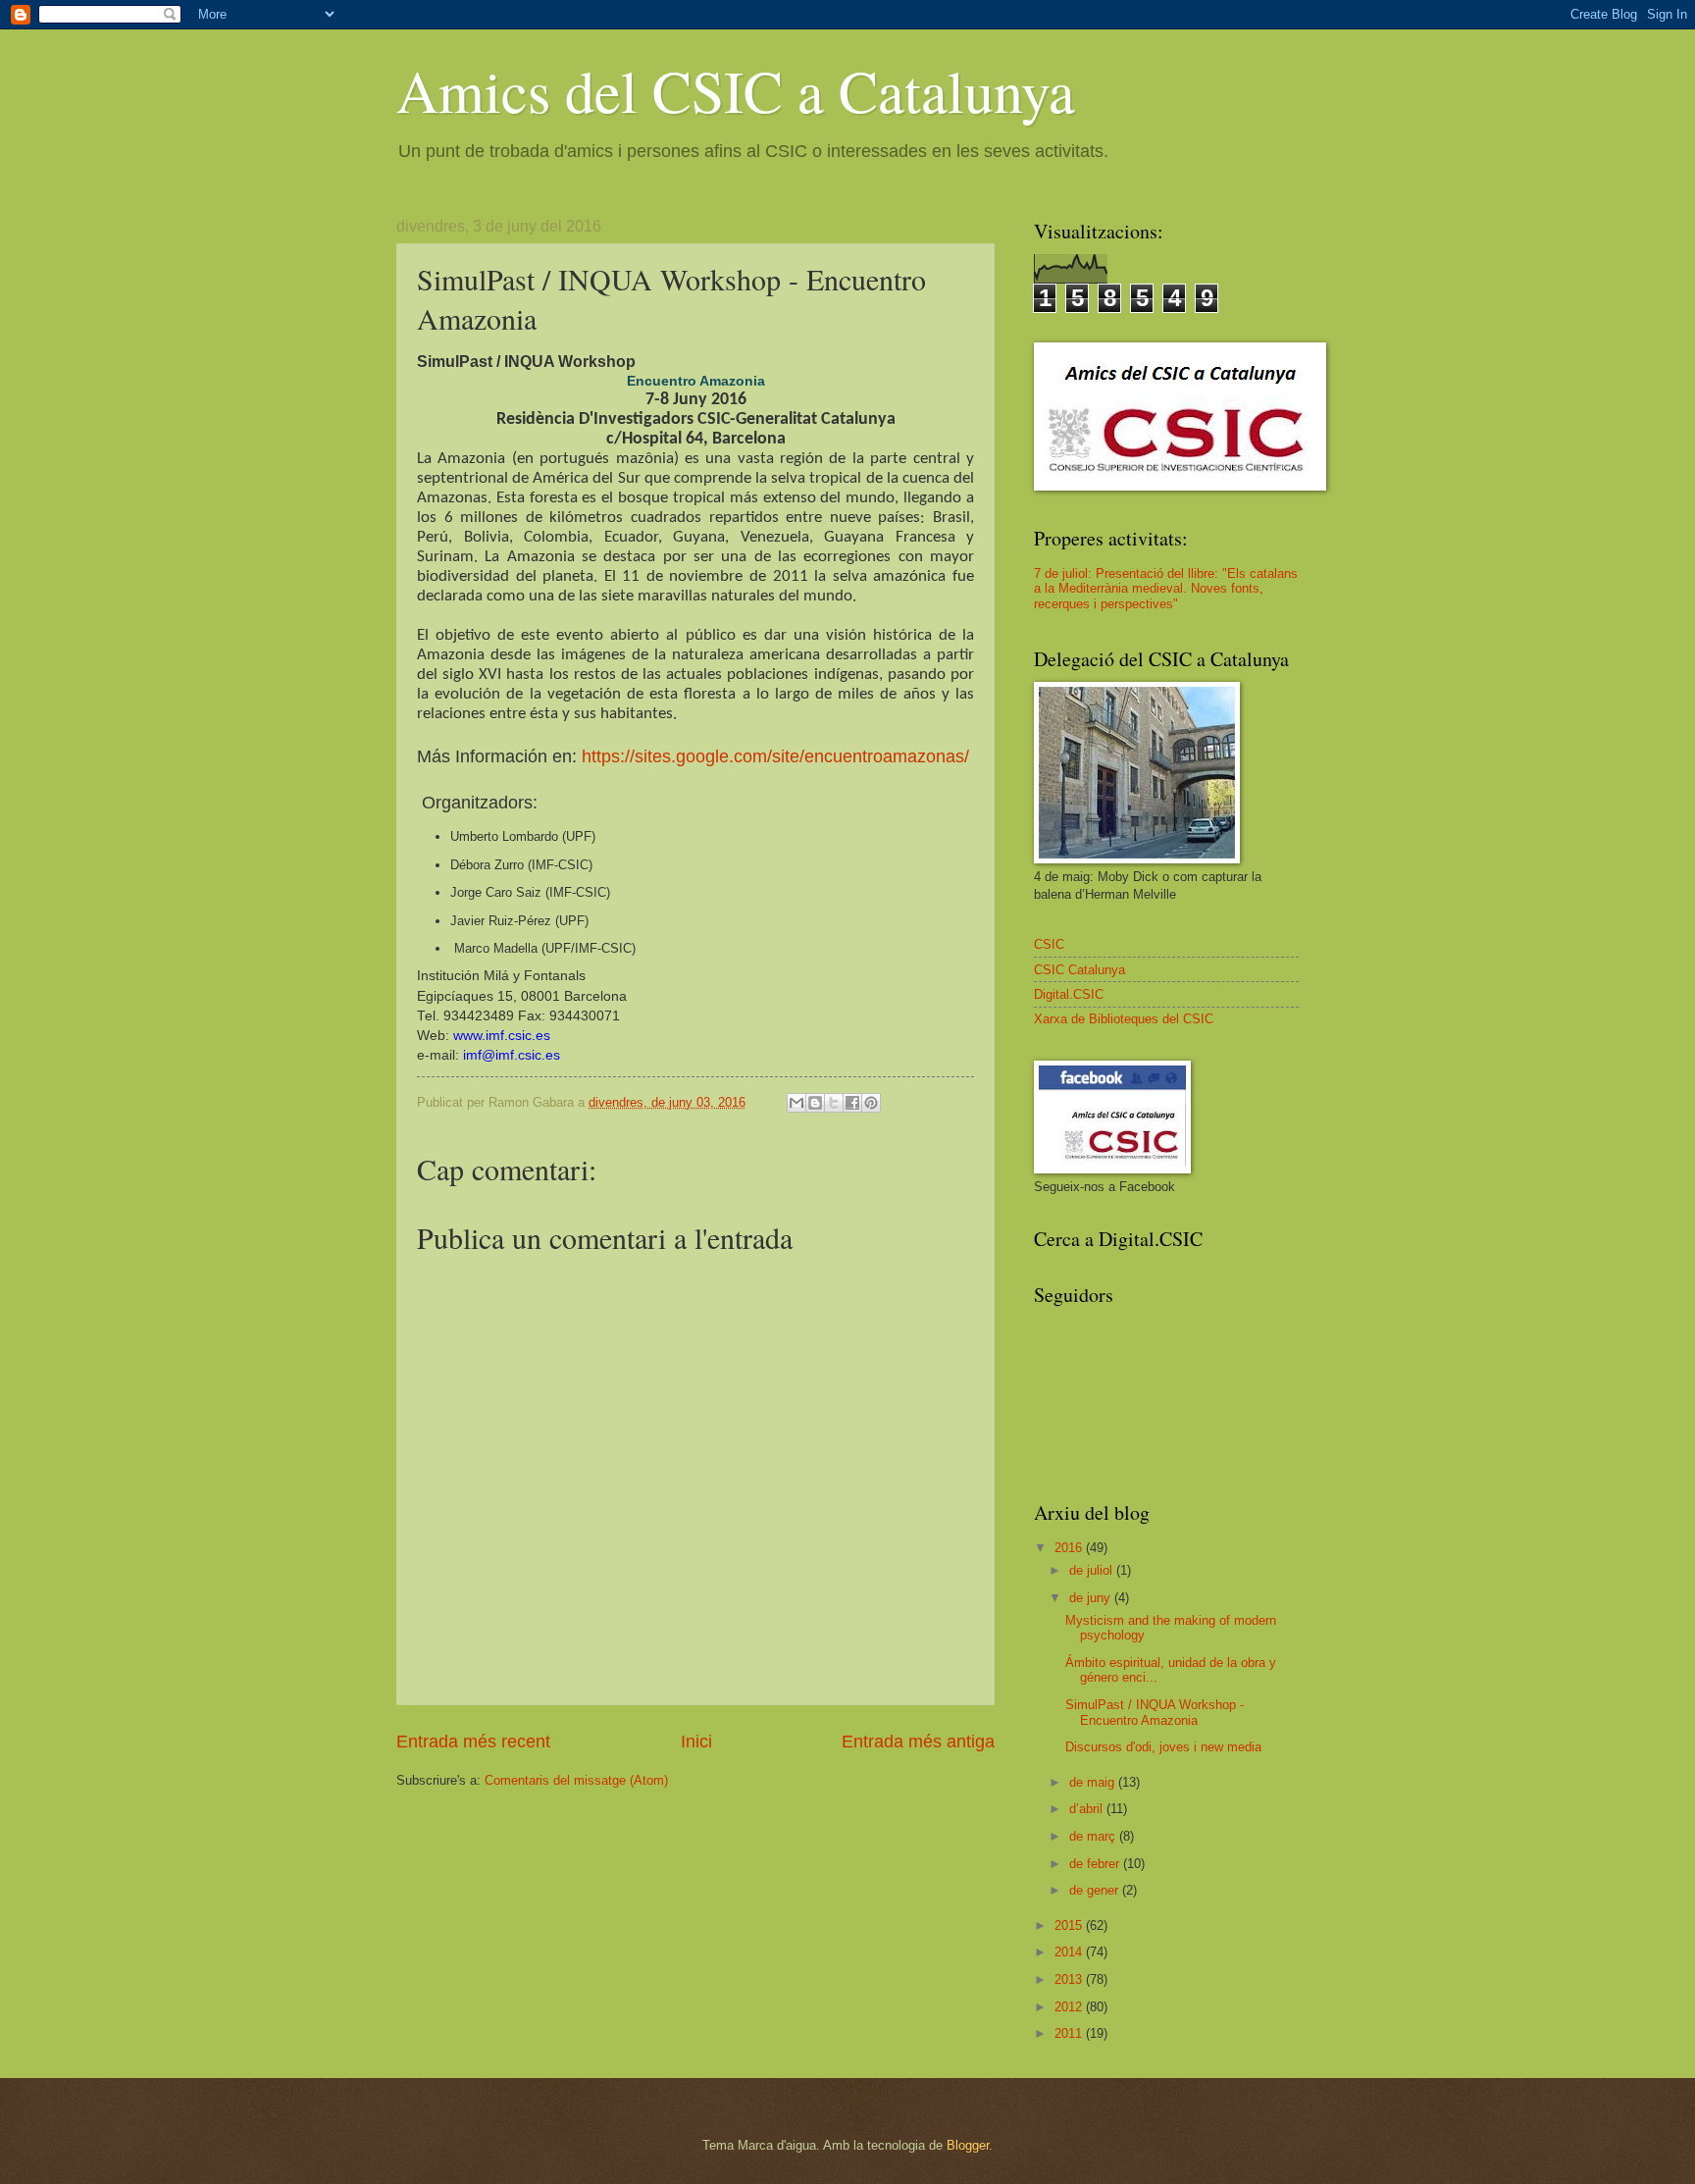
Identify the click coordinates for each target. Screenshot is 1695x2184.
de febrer (1096, 1864)
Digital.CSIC (1069, 994)
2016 (1070, 1548)
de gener (1096, 1890)
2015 (1070, 1925)
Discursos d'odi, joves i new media (1163, 1747)
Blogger (968, 2145)
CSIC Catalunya (1079, 970)
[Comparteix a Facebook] (852, 1103)
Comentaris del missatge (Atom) (576, 1780)
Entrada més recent (473, 1742)
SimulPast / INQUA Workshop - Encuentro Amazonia (1155, 1712)
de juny (1092, 1598)
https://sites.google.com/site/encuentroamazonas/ (775, 756)
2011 (1070, 2033)
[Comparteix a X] (834, 1103)
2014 (1070, 1952)
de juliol (1093, 1570)
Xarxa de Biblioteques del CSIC (1124, 1019)
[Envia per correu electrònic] (796, 1103)
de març (1094, 1836)
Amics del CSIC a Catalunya (736, 90)
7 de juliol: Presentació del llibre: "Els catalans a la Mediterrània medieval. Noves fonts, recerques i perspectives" (1166, 589)
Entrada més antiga (918, 1742)
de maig (1094, 1782)
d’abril (1088, 1809)
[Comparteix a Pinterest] (871, 1103)
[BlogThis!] (815, 1103)
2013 (1070, 1979)
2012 (1070, 2007)
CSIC (1049, 944)
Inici (696, 1742)
